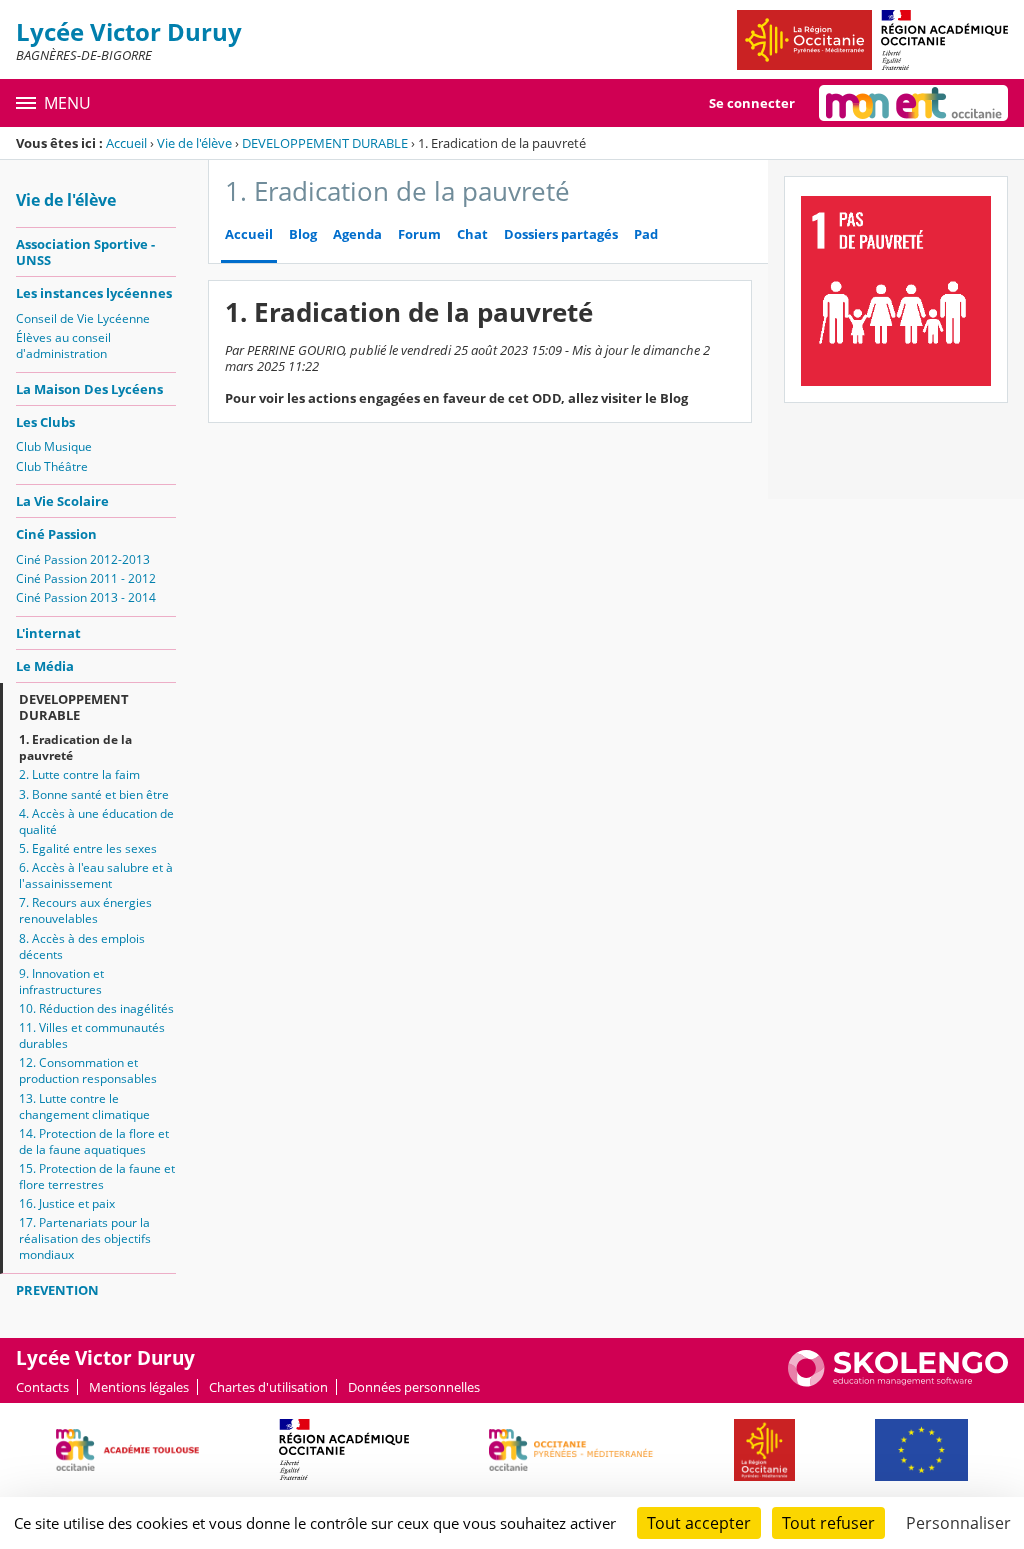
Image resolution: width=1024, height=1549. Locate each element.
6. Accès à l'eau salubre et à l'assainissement (96, 875)
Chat (472, 234)
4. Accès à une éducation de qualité (96, 821)
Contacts (42, 1387)
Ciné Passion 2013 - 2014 (86, 597)
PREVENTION (57, 1290)
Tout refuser (828, 1523)
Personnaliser (958, 1523)
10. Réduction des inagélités (96, 1008)
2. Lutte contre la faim (79, 774)
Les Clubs (45, 422)
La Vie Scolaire (62, 501)
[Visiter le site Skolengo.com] (898, 1382)
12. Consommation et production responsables (88, 1070)
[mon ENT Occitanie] (913, 103)
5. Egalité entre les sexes (88, 848)
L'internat (48, 633)
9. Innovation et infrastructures (61, 981)
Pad (646, 234)
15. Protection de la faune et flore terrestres (97, 1176)
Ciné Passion (56, 534)
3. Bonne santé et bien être (94, 794)
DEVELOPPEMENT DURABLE (325, 143)
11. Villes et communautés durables (92, 1035)
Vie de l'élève (194, 143)
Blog (303, 234)
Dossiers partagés (561, 234)
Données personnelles (414, 1387)
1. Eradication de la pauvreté (75, 747)
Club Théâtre (52, 466)
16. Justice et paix (67, 1203)
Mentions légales (139, 1387)
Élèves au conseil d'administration (63, 345)
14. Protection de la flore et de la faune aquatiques (94, 1141)
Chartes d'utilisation (268, 1387)
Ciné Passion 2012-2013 (83, 559)
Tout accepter (699, 1523)
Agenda (357, 234)
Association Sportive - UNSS (85, 252)
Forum (419, 234)
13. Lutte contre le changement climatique (84, 1106)
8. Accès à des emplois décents (82, 946)
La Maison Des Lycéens (89, 389)
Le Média (45, 666)
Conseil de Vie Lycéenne (83, 318)
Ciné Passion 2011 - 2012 (86, 578)
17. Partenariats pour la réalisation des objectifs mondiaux (85, 1238)
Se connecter (752, 103)
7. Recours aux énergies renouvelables (85, 910)
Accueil (126, 143)
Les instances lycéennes (94, 293)
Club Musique (54, 446)
